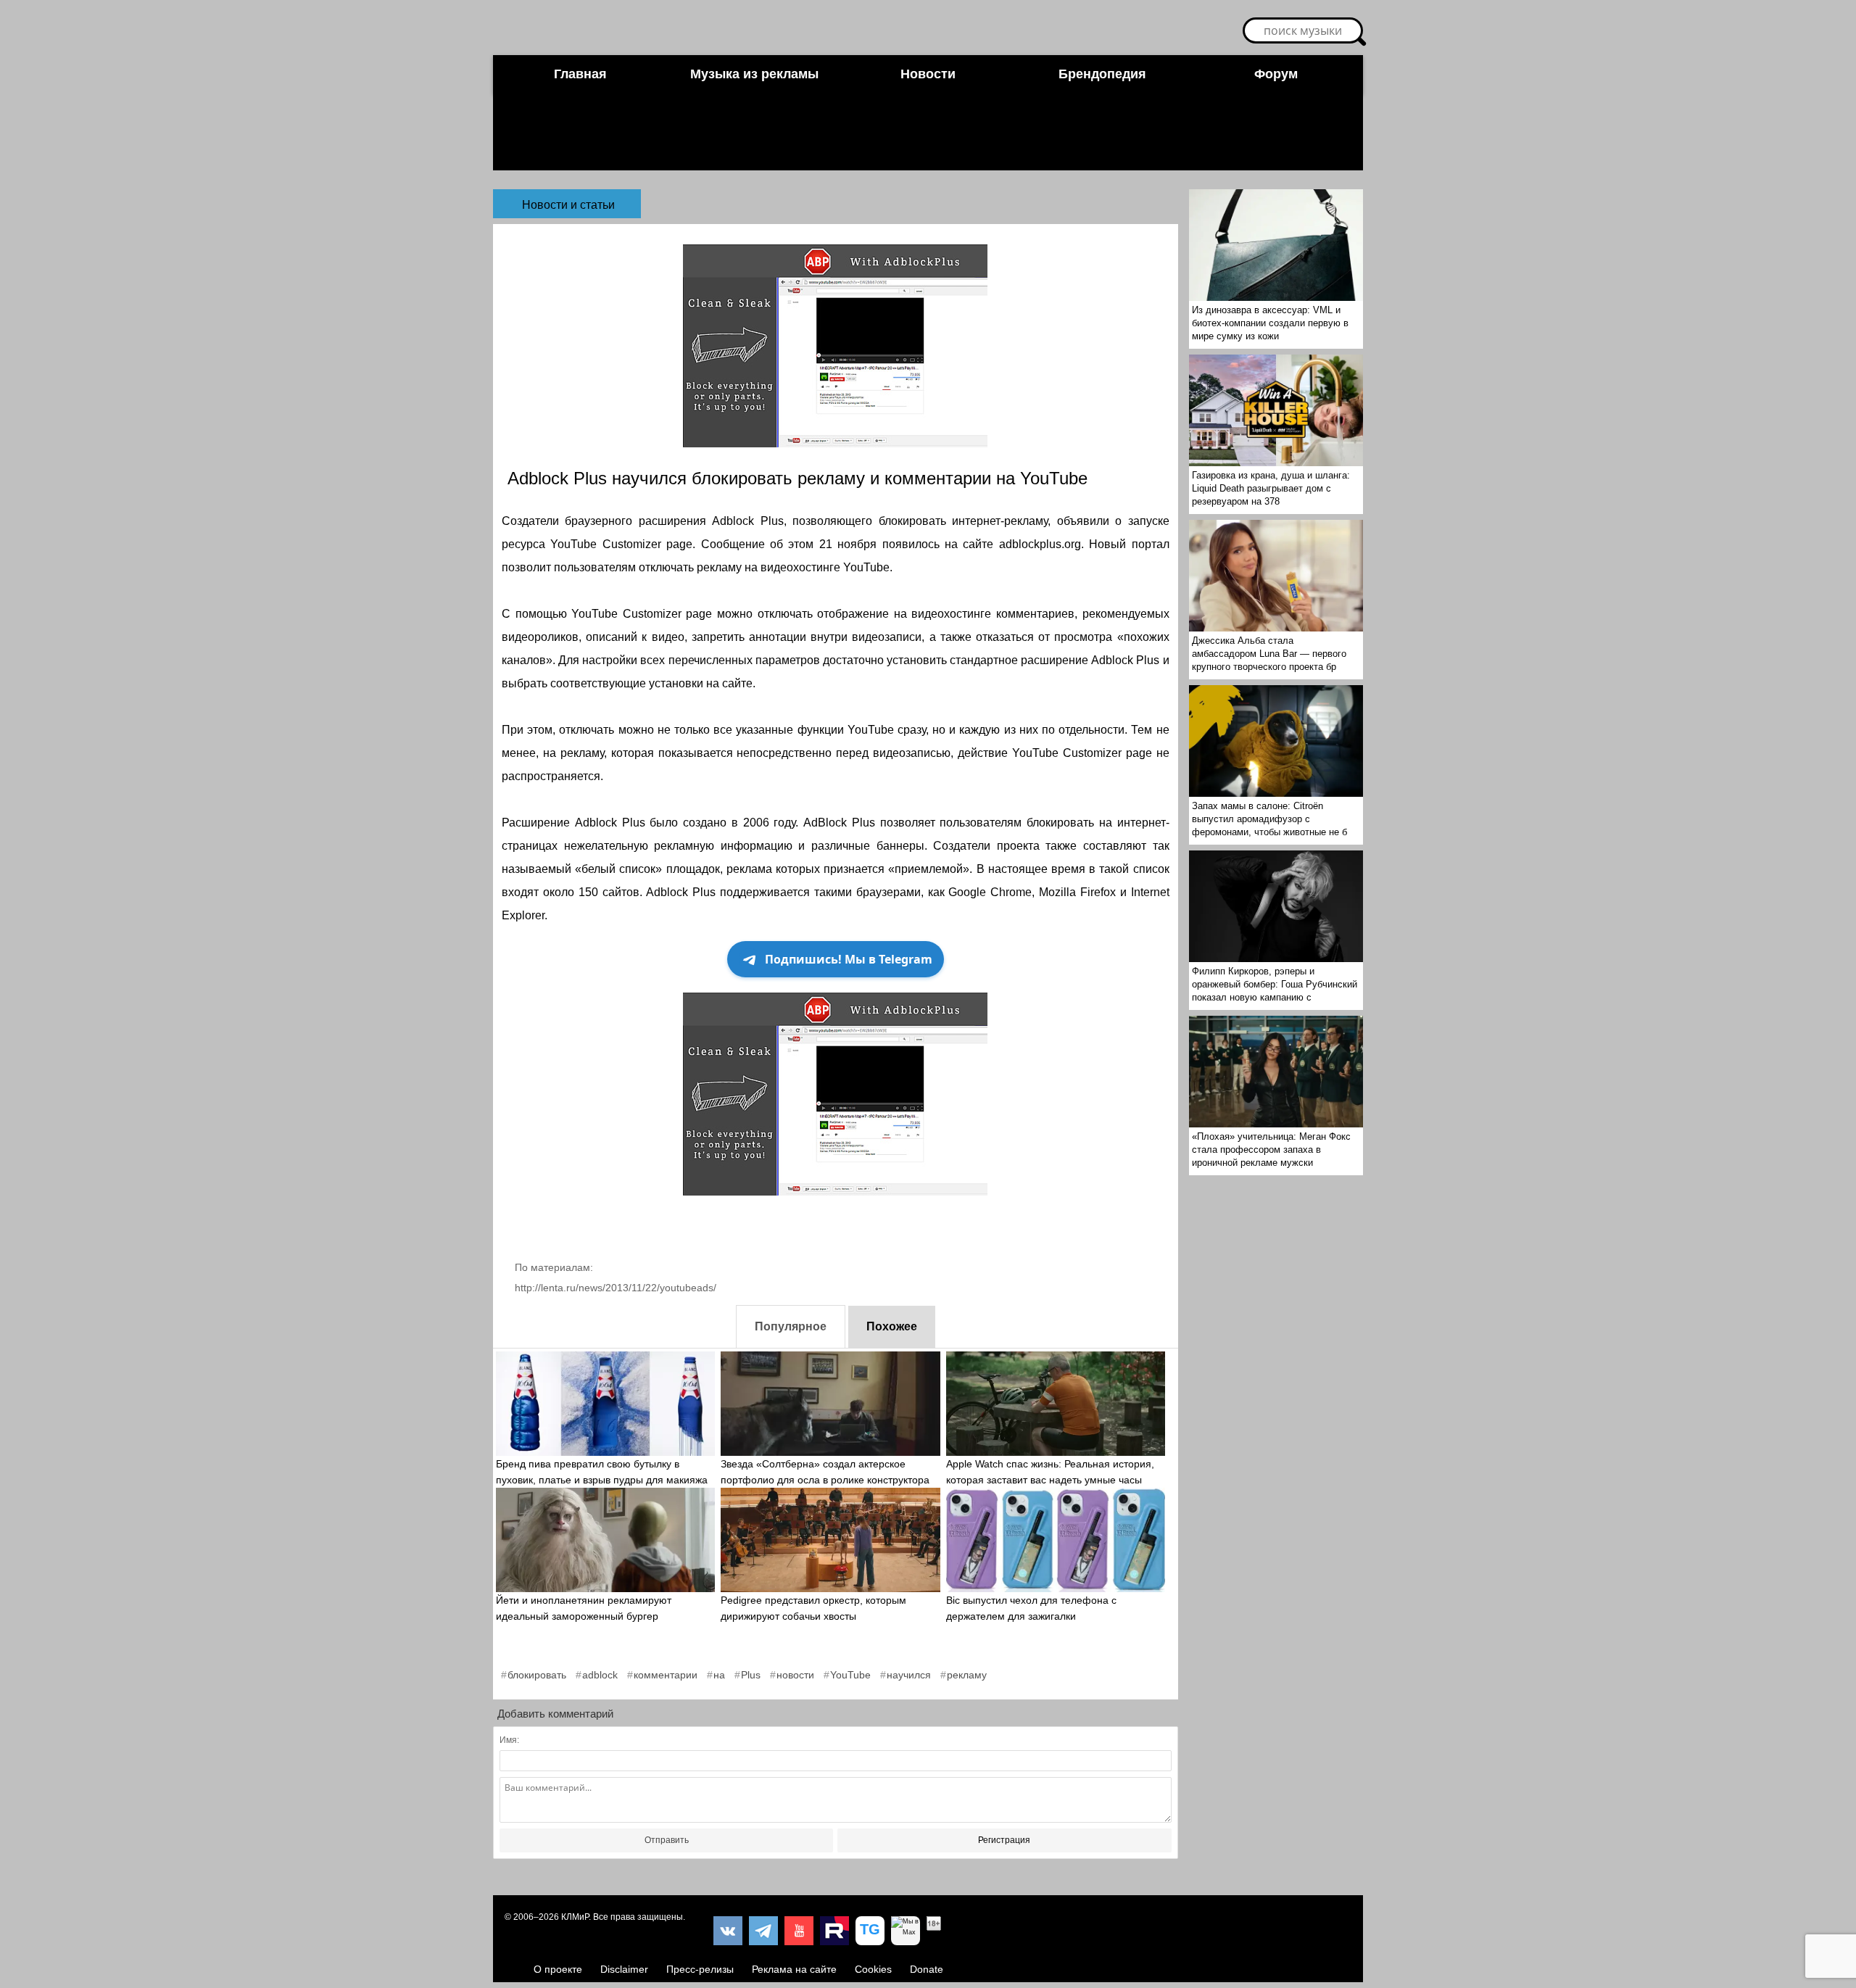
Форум (1276, 74)
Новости (928, 74)
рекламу (967, 1675)
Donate (927, 1969)
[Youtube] (799, 1931)
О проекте (558, 1969)
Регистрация (1004, 1840)
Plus (751, 1675)
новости (795, 1675)
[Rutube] (834, 1931)
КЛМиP (575, 1917)
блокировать (537, 1675)
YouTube (850, 1675)
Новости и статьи (568, 205)
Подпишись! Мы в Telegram (849, 959)
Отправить (667, 1840)
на (719, 1675)
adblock (600, 1675)
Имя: (509, 1740)
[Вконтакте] (728, 1931)
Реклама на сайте (794, 1969)
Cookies (873, 1969)
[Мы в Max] (906, 1931)
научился (909, 1675)
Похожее (892, 1326)
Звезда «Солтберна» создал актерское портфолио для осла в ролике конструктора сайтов (825, 1480)
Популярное (791, 1326)
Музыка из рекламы (754, 74)
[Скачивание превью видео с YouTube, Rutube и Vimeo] (870, 1931)
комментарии (666, 1675)
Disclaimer (624, 1969)
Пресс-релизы (700, 1969)
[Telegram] (763, 1931)
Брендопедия (1102, 74)
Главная (580, 74)
